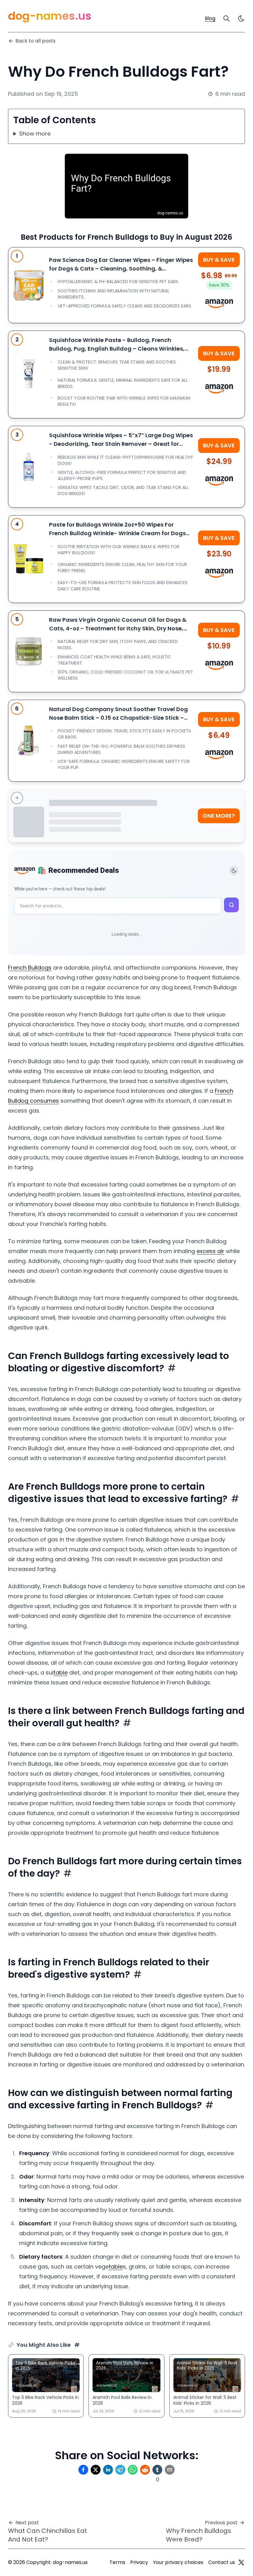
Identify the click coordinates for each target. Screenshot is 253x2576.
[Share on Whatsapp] (133, 2470)
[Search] (226, 18)
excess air (210, 1251)
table (60, 1673)
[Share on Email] (170, 2470)
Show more (35, 134)
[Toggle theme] (234, 871)
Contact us (222, 2562)
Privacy (139, 2562)
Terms (117, 2562)
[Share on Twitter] (96, 2470)
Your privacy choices (178, 2562)
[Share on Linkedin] (108, 2470)
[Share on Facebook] (83, 2470)
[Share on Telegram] (120, 2470)
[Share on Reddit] (145, 2470)
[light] (241, 18)
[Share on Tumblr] (157, 2470)
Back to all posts (35, 41)
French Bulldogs (30, 968)
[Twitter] (241, 2562)
